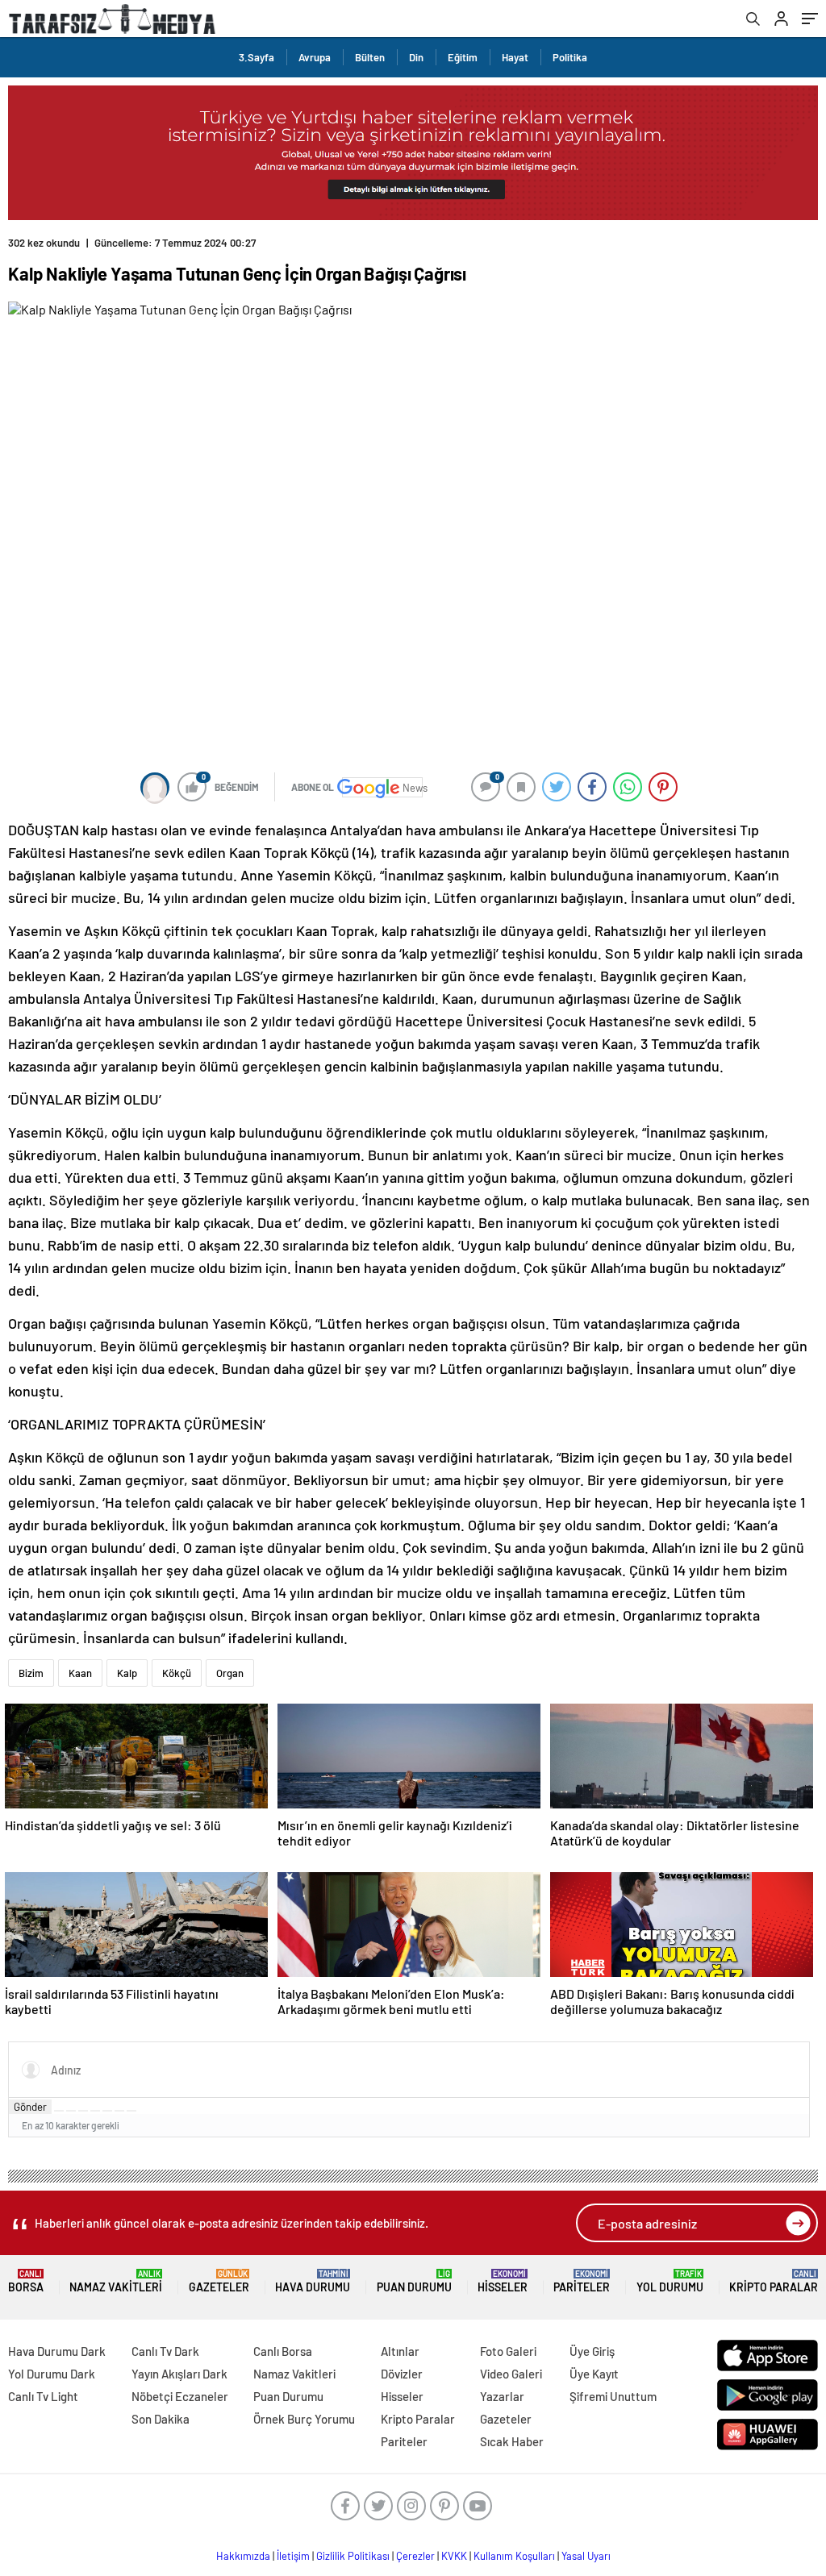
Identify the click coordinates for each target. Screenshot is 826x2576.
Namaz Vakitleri (116, 2281)
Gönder (30, 2107)
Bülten (370, 57)
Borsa (26, 2281)
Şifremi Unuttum (613, 2396)
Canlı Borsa (283, 2351)
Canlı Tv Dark (165, 2351)
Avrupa (315, 57)
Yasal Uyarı (586, 2556)
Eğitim (463, 57)
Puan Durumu (414, 2281)
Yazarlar (502, 2396)
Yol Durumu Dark (52, 2374)
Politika (570, 57)
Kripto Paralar (774, 2281)
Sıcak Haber (512, 2441)
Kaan (80, 1673)
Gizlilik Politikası (353, 2556)
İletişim (293, 2556)
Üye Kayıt (594, 2374)
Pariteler (582, 2281)
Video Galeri (511, 2374)
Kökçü (177, 1673)
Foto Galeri (508, 2351)
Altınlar (400, 2351)
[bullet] (107, 2111)
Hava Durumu (313, 2281)
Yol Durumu (670, 2281)
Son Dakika (161, 2419)
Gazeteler (219, 2281)
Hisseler (503, 2281)
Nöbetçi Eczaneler (180, 2396)
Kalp (127, 1673)
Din (416, 57)
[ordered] (95, 2111)
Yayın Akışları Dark (179, 2374)
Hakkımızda (243, 2556)
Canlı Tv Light (43, 2396)
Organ (230, 1673)
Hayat (515, 57)
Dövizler (402, 2374)
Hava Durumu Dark (57, 2351)
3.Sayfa (257, 57)
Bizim (31, 1673)
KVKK (454, 2556)
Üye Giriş (592, 2351)
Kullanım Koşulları (514, 2556)
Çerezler (415, 2556)
